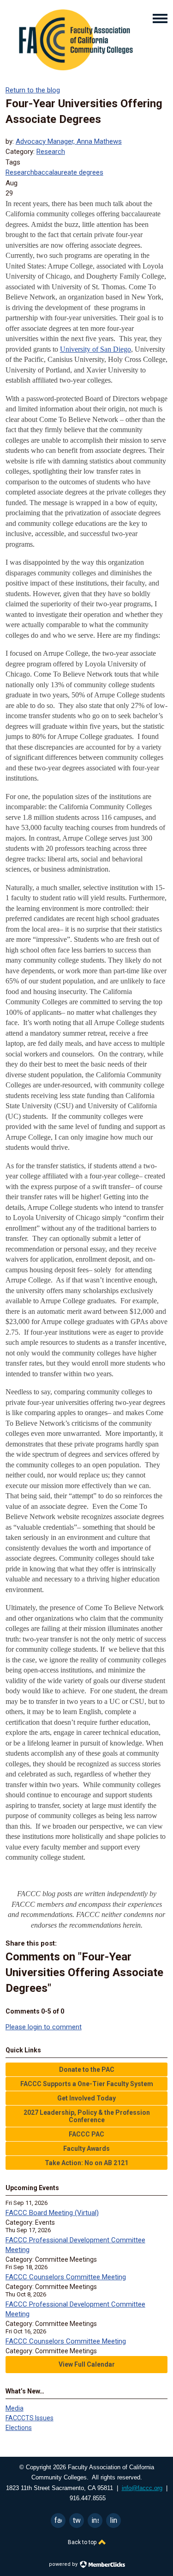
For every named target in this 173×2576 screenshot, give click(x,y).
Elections (19, 2428)
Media (15, 2408)
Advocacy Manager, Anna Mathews (69, 141)
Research (51, 152)
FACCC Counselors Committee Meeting (66, 2277)
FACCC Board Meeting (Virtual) (52, 2213)
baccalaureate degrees (69, 172)
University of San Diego (95, 349)
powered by (64, 2564)
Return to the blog (33, 90)
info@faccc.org (142, 2488)
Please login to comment (44, 2027)
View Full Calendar (87, 2364)
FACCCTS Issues (30, 2418)
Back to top (83, 2542)
